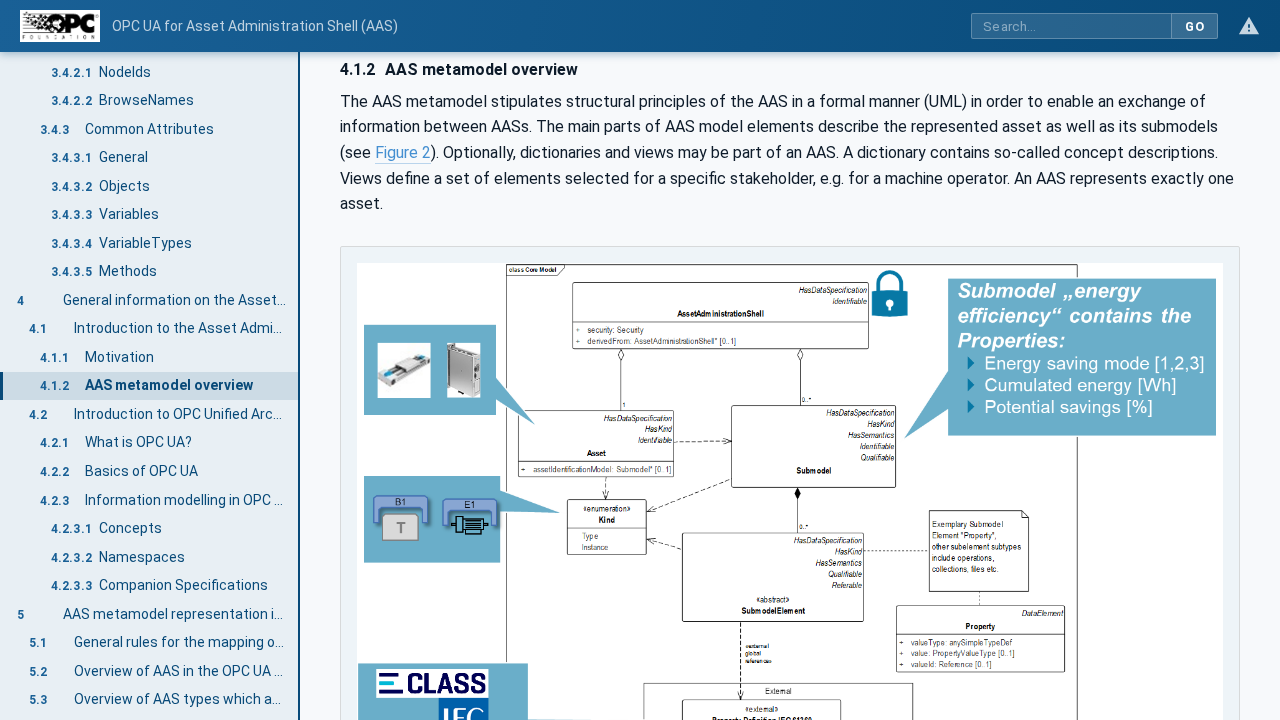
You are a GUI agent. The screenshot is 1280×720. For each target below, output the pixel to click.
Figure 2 (403, 152)
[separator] (300, 386)
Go (1194, 26)
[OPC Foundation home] (60, 26)
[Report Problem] (1249, 26)
